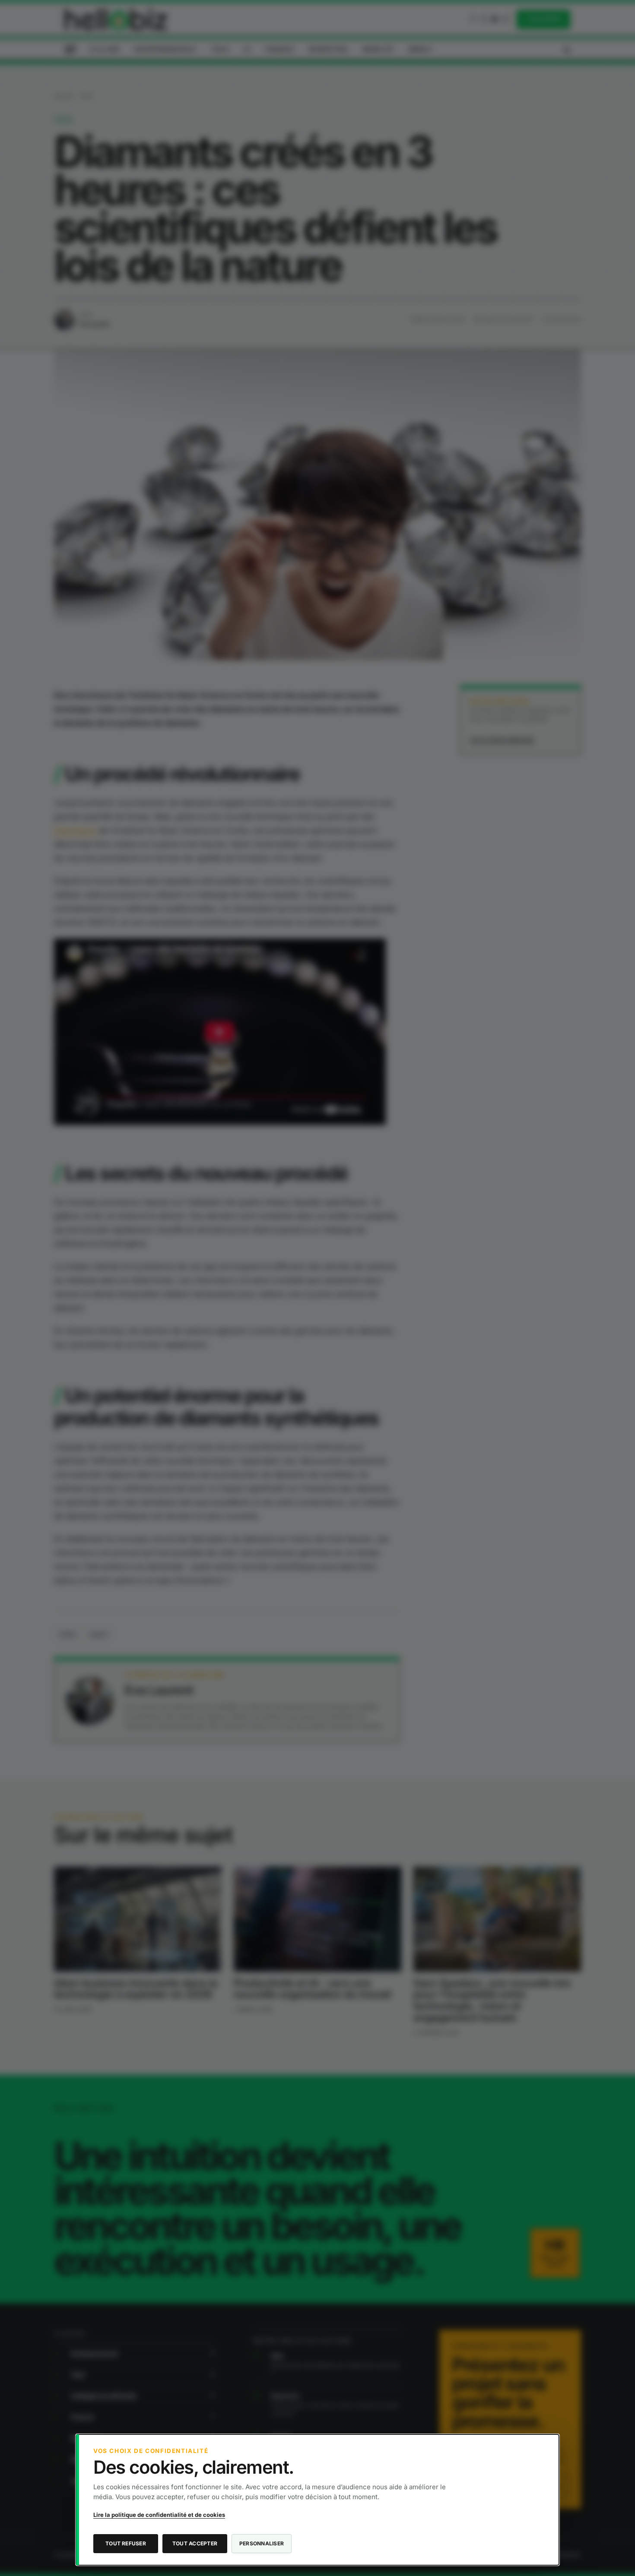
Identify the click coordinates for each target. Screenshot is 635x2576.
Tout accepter (195, 2543)
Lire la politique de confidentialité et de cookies (159, 2515)
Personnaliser (262, 2543)
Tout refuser (126, 2543)
